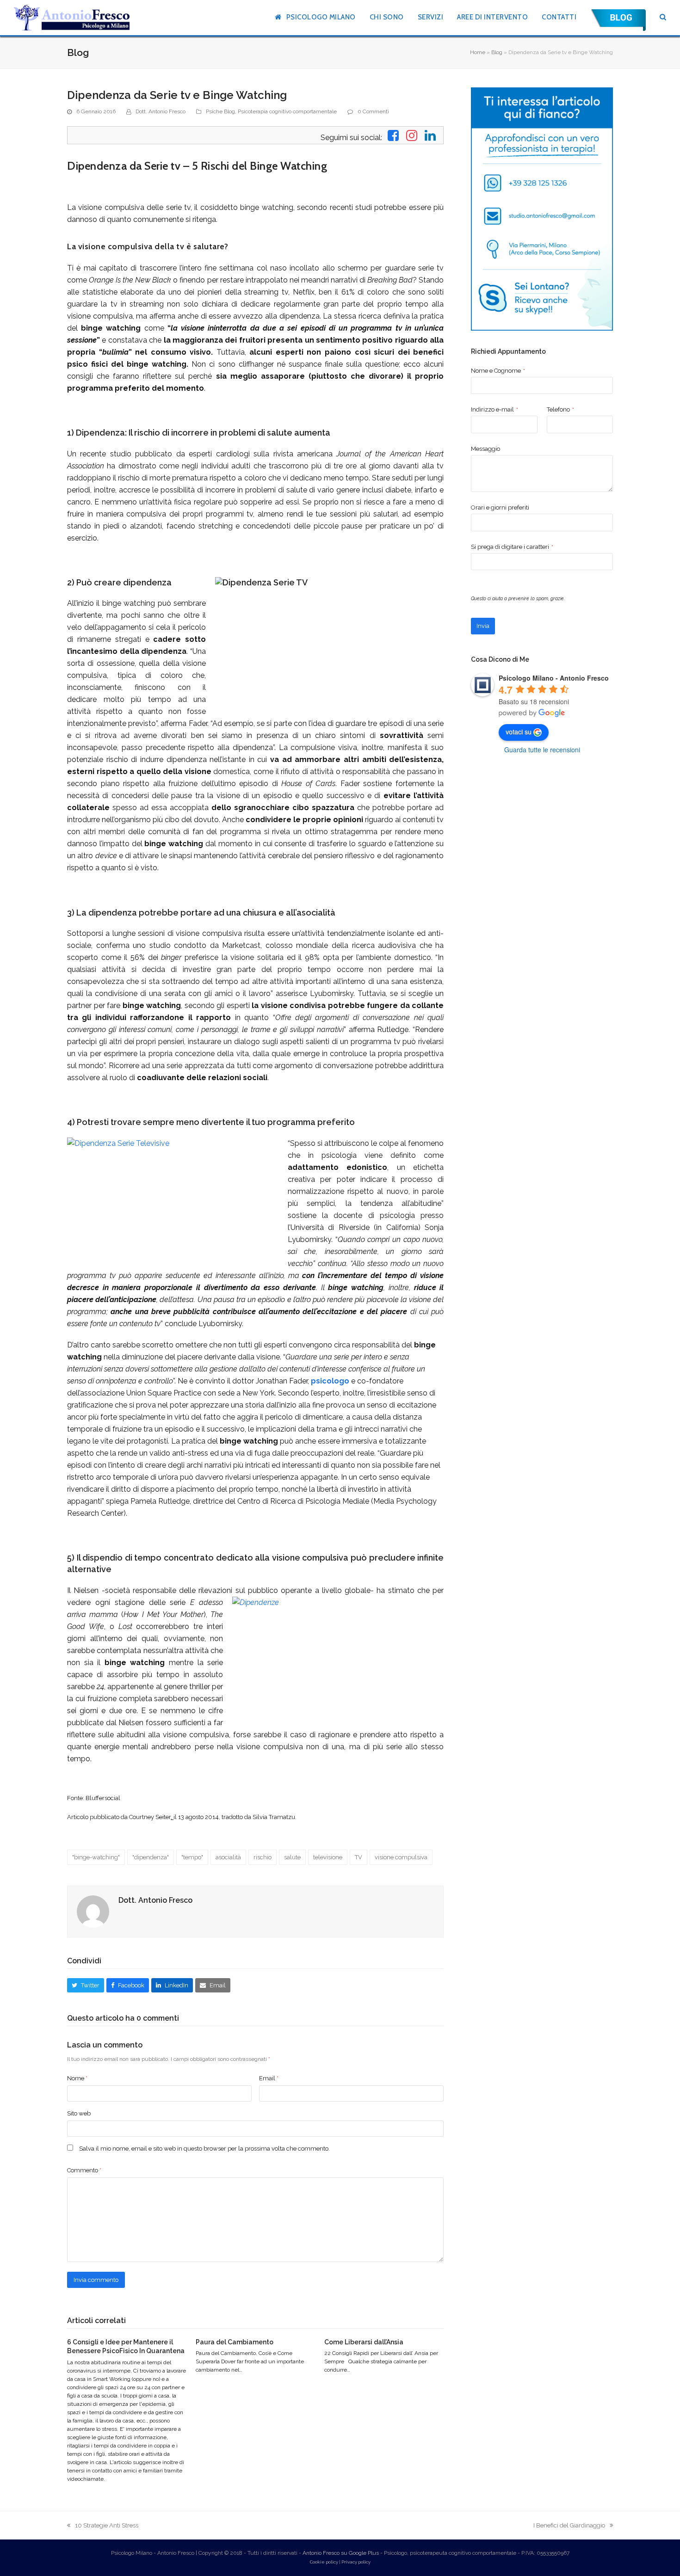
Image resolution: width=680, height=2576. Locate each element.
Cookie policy (324, 2562)
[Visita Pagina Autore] (93, 1911)
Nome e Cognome (498, 371)
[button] (663, 18)
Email (269, 2078)
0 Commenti (373, 111)
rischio (263, 1857)
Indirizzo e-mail (495, 409)
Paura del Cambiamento (235, 2342)
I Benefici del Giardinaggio (569, 2526)
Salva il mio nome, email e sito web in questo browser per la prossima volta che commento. (204, 2149)
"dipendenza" (151, 1857)
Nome (77, 2078)
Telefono (560, 409)
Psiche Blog (220, 111)
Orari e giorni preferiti (500, 507)
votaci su (519, 732)
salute (292, 1857)
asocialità (228, 1857)
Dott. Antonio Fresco (161, 111)
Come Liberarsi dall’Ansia (364, 2342)
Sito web (79, 2113)
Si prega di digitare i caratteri (512, 547)
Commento (84, 2170)
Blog (497, 52)
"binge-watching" (96, 1857)
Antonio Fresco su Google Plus (341, 2553)
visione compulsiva (401, 1857)
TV (359, 1857)
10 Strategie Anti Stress (103, 2526)
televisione (328, 1857)
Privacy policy (356, 2562)
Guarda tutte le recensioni (542, 750)
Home (478, 52)
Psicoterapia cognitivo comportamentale (287, 111)
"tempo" (192, 1857)
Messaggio (485, 449)
